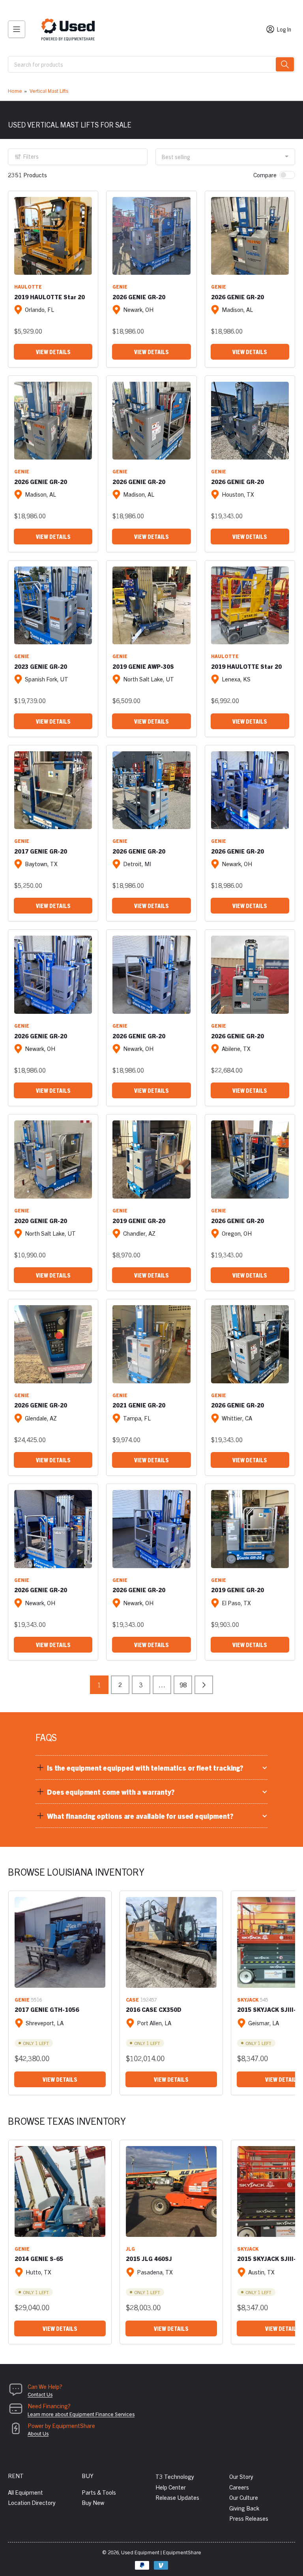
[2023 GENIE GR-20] (53, 605)
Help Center (171, 2487)
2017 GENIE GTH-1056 (47, 2009)
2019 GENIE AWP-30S (143, 666)
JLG (130, 2249)
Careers (239, 2487)
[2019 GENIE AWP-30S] (151, 605)
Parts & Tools (99, 2492)
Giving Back (244, 2508)
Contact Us (40, 2394)
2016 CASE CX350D (154, 2009)
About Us (38, 2433)
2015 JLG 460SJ (149, 2258)
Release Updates (177, 2497)
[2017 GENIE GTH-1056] (60, 1942)
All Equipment (25, 2492)
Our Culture (244, 2497)
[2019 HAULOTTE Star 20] (53, 236)
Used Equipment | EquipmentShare (161, 2552)
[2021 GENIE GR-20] (151, 1344)
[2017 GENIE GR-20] (53, 790)
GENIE (120, 286)
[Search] (285, 64)
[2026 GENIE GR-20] (151, 236)
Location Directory (32, 2502)
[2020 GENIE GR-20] (53, 1159)
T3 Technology (175, 2476)
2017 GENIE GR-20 (41, 851)
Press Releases (249, 2518)
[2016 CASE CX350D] (171, 1942)
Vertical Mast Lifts (49, 91)
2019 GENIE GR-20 (139, 1220)
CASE (132, 1999)
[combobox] (151, 64)
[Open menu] (17, 29)
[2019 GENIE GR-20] (151, 1159)
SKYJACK (248, 1999)
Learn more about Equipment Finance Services (81, 2414)
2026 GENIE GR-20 (139, 297)
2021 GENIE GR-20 (139, 1405)
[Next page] (204, 1685)
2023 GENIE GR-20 (41, 666)
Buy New (93, 2502)
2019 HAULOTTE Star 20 (50, 297)
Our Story (241, 2476)
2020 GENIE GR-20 (41, 1220)
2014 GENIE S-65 (39, 2258)
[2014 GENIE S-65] (60, 2191)
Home (15, 91)
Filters (31, 156)
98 (183, 1685)
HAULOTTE (28, 286)
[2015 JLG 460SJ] (171, 2191)
